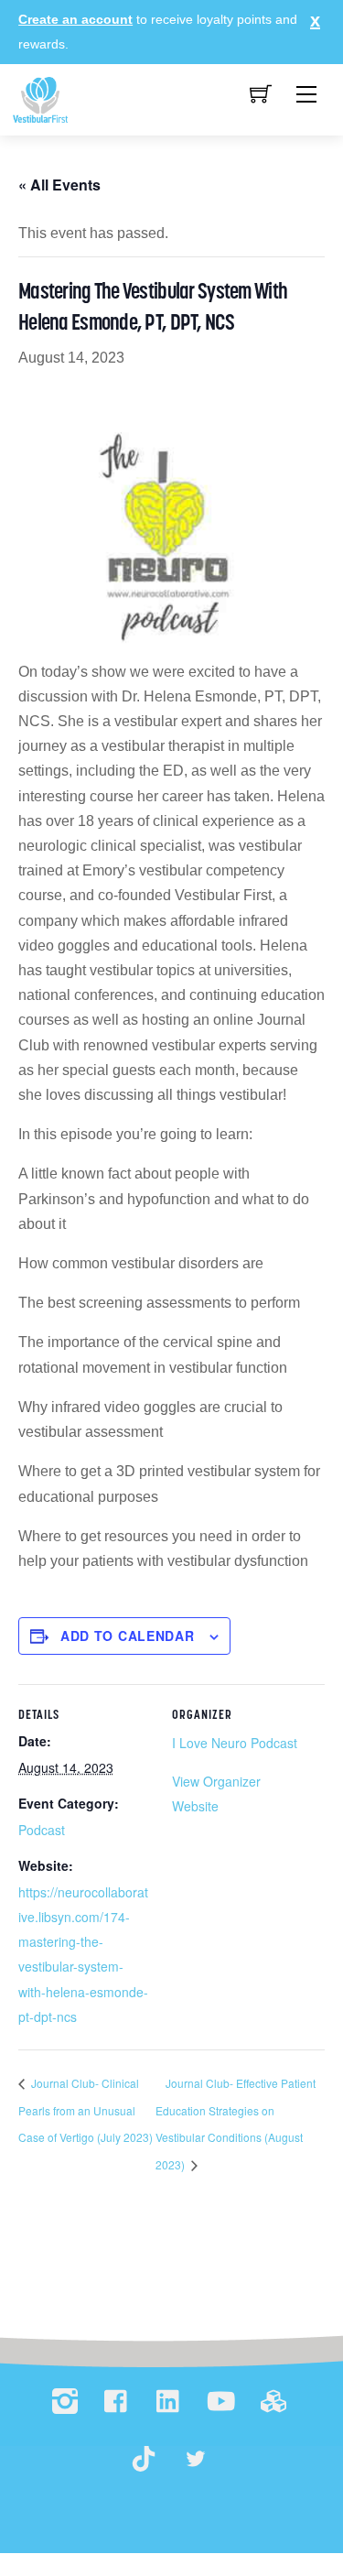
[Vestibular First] (40, 99)
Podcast (42, 1830)
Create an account (75, 19)
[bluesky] (196, 2459)
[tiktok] (144, 2459)
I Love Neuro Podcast (235, 1743)
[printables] (273, 2402)
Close (311, 20)
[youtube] (221, 2402)
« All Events (59, 185)
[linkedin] (169, 2402)
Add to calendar (128, 1636)
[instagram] (65, 2402)
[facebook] (117, 2402)
